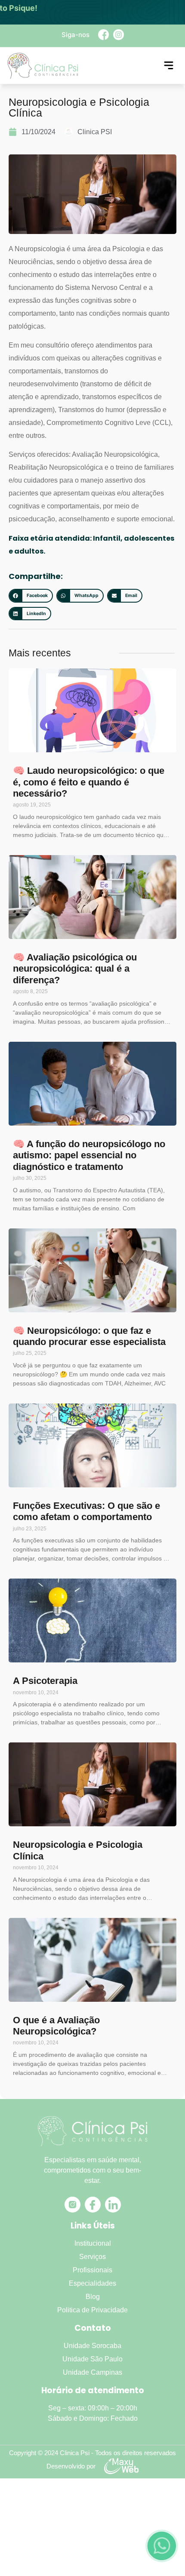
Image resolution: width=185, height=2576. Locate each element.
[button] (31, 596)
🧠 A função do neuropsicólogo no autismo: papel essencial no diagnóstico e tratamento (89, 1155)
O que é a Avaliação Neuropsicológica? (56, 2026)
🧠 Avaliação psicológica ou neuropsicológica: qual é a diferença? (75, 969)
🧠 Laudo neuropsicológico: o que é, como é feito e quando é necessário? (89, 782)
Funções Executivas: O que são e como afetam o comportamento (86, 1511)
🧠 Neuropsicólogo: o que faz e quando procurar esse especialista (89, 1336)
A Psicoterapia (45, 1681)
